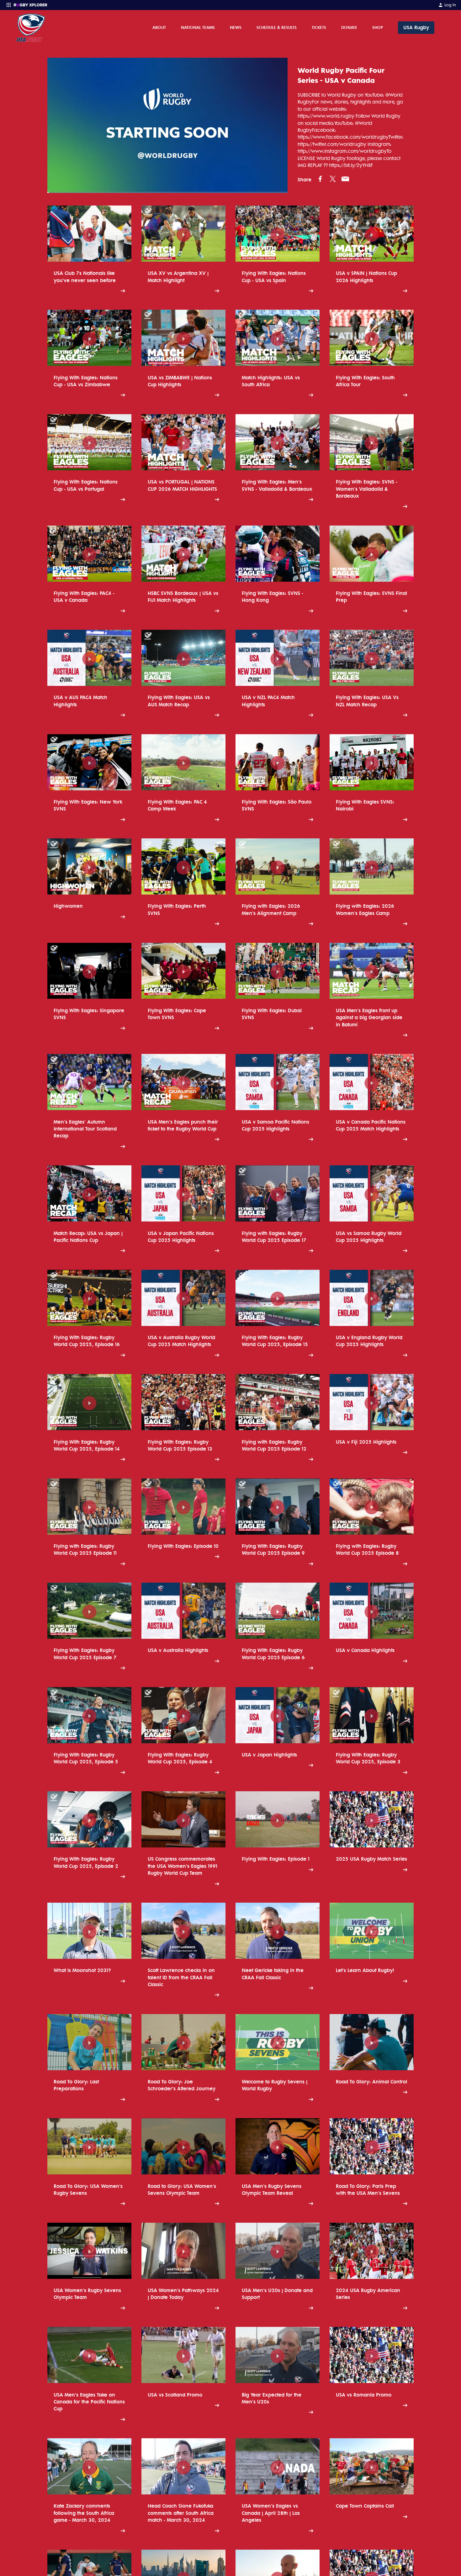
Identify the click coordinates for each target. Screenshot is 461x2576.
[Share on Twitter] (333, 179)
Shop (378, 27)
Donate (349, 27)
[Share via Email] (345, 179)
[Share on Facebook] (320, 179)
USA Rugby (416, 27)
